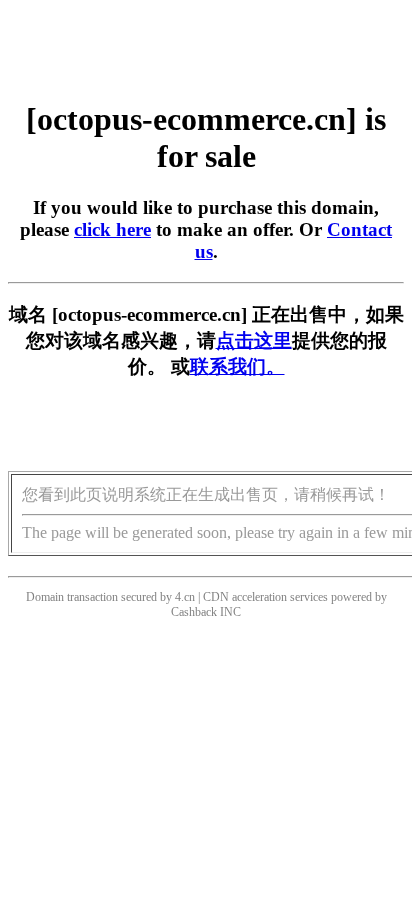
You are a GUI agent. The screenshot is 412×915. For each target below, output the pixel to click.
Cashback (194, 612)
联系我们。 (237, 366)
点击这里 (254, 340)
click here (112, 229)
